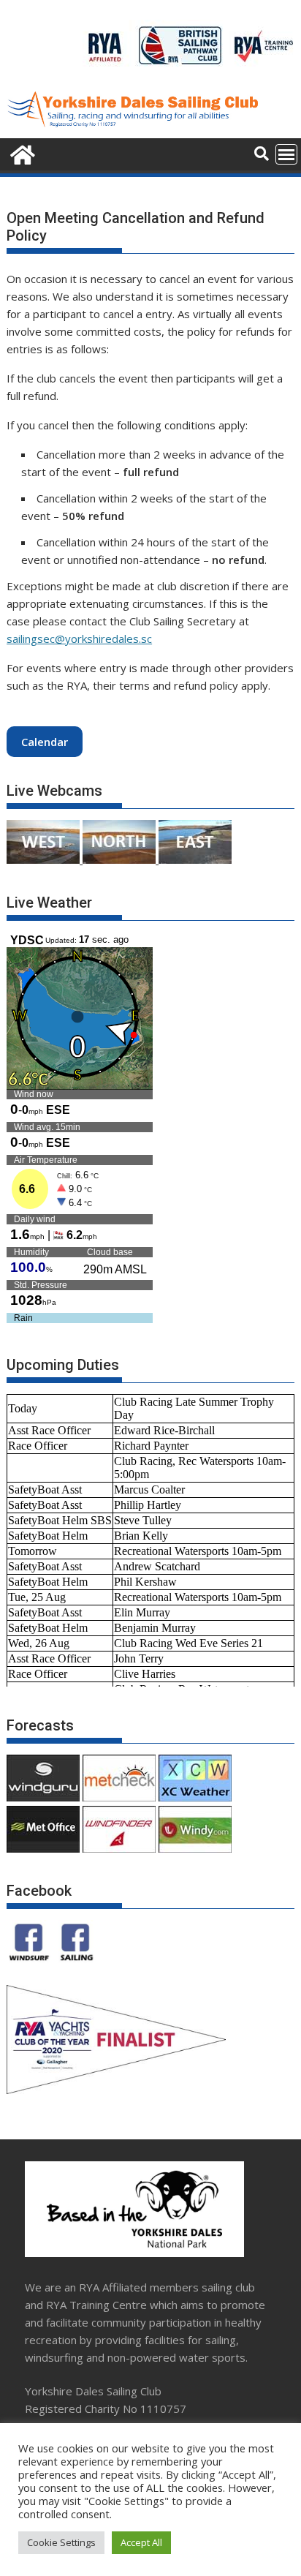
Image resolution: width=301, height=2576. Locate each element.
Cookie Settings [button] (61, 2542)
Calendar (45, 742)
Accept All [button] (141, 2542)
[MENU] (286, 154)
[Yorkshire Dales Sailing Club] (21, 153)
